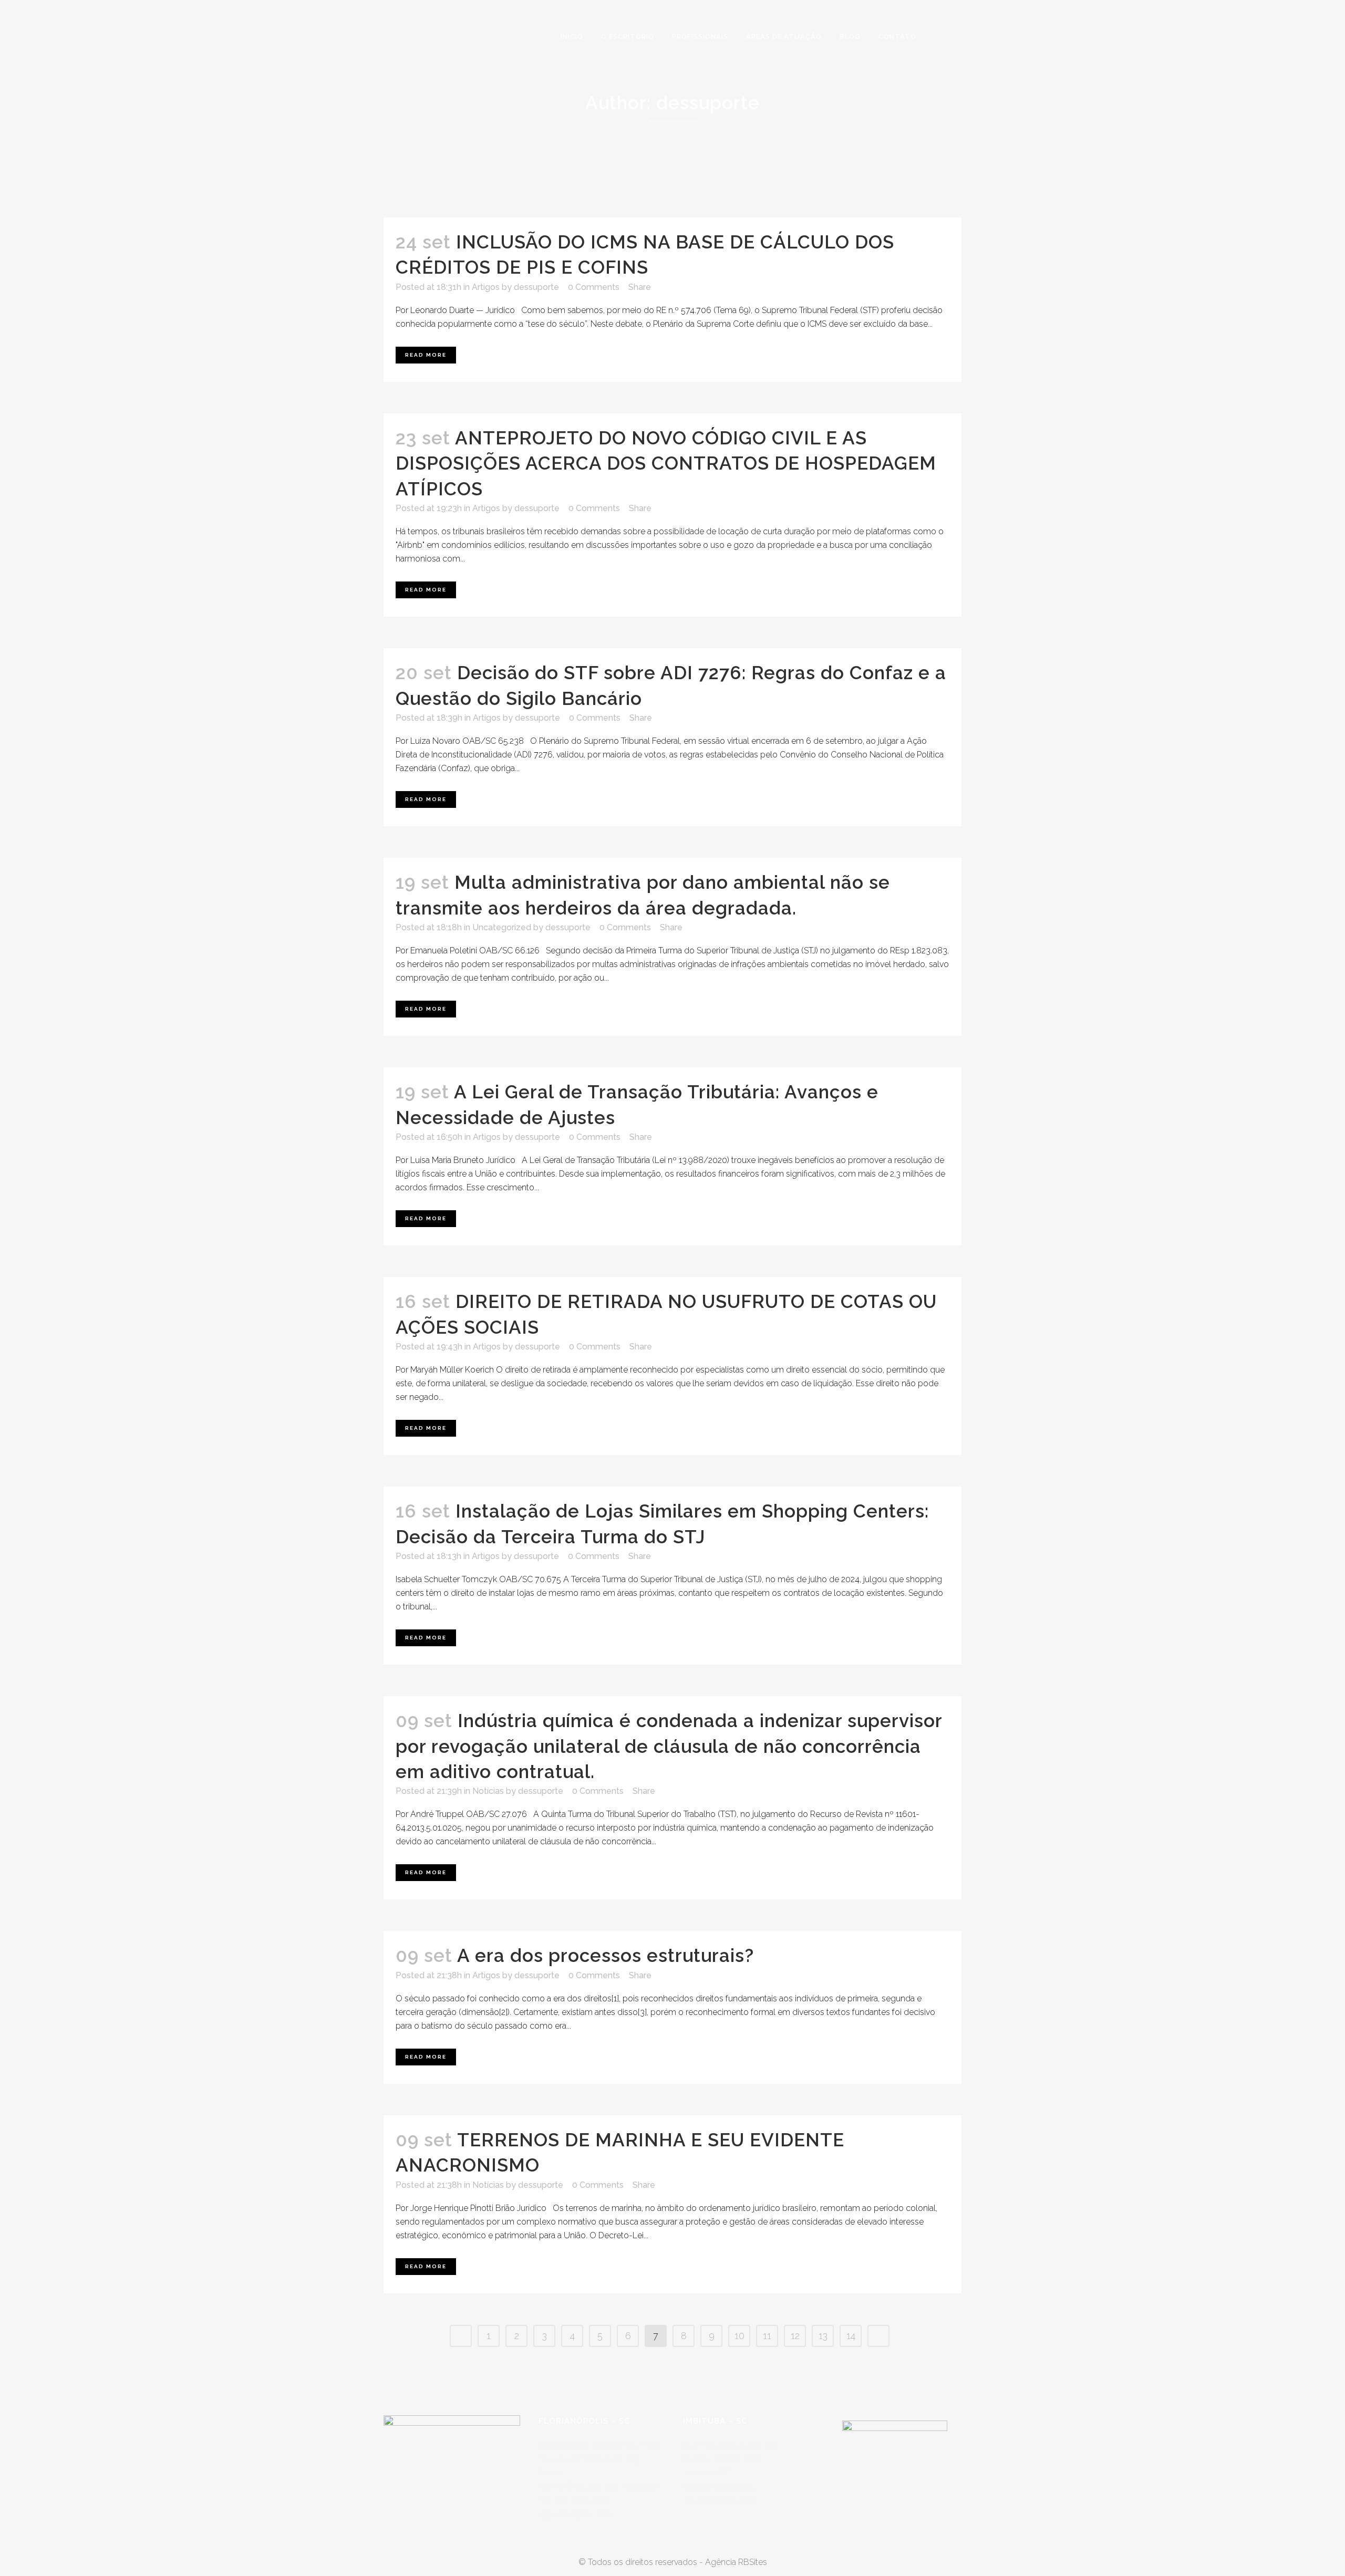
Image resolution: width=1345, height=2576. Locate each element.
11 (767, 2336)
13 (823, 2336)
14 (851, 2336)
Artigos (486, 287)
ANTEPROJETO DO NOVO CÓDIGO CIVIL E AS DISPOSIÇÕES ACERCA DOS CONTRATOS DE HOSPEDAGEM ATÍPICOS (666, 463)
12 (795, 2336)
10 (739, 2336)
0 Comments (594, 287)
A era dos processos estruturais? (606, 1955)
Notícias (488, 1791)
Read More (426, 355)
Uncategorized (502, 927)
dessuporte (536, 287)
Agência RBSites (736, 2562)
